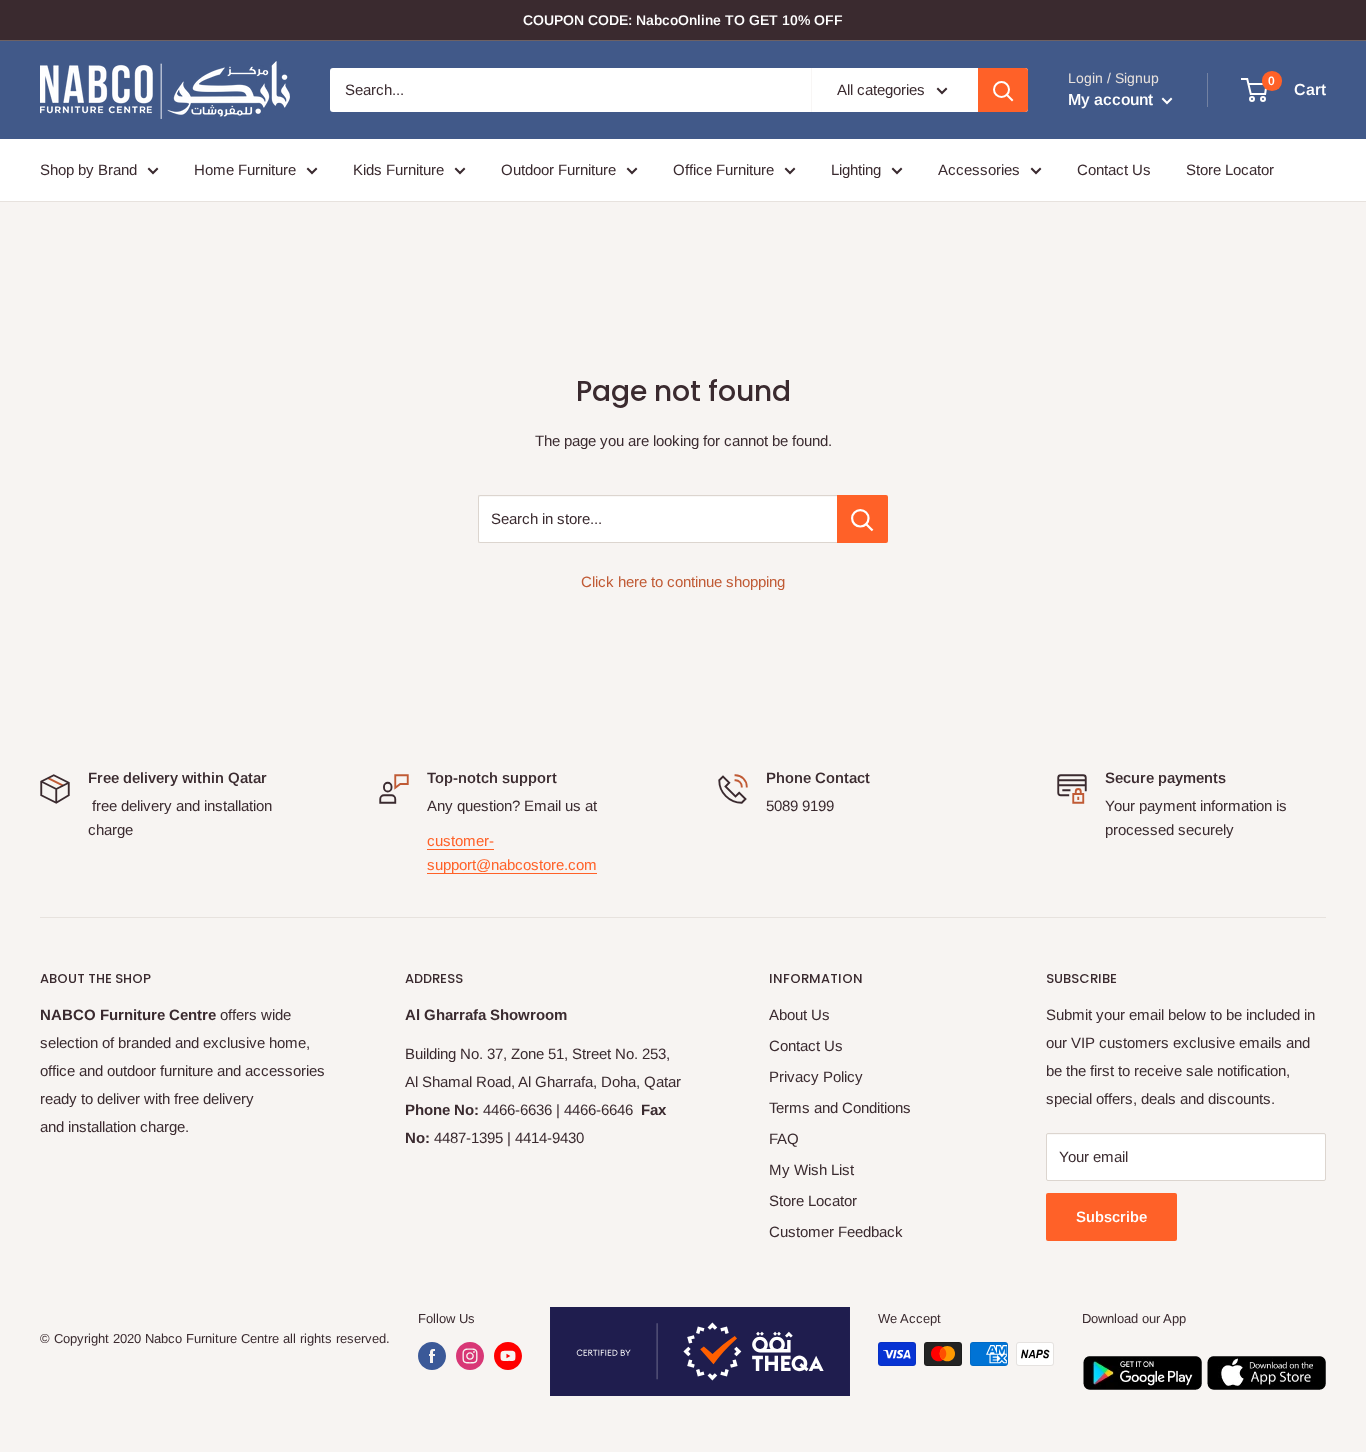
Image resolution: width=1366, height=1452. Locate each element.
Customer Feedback (836, 1231)
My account (1112, 99)
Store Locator (1230, 169)
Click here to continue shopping (683, 581)
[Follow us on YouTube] (508, 1356)
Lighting (856, 169)
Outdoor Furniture (558, 169)
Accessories (979, 169)
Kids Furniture (398, 169)
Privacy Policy (816, 1076)
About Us (799, 1014)
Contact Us (1114, 169)
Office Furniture (723, 169)
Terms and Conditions (840, 1107)
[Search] (1003, 90)
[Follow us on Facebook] (432, 1356)
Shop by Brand (88, 169)
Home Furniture (245, 169)
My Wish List (811, 1169)
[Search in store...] (862, 519)
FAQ (784, 1138)
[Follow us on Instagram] (470, 1356)
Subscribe (1111, 1216)
